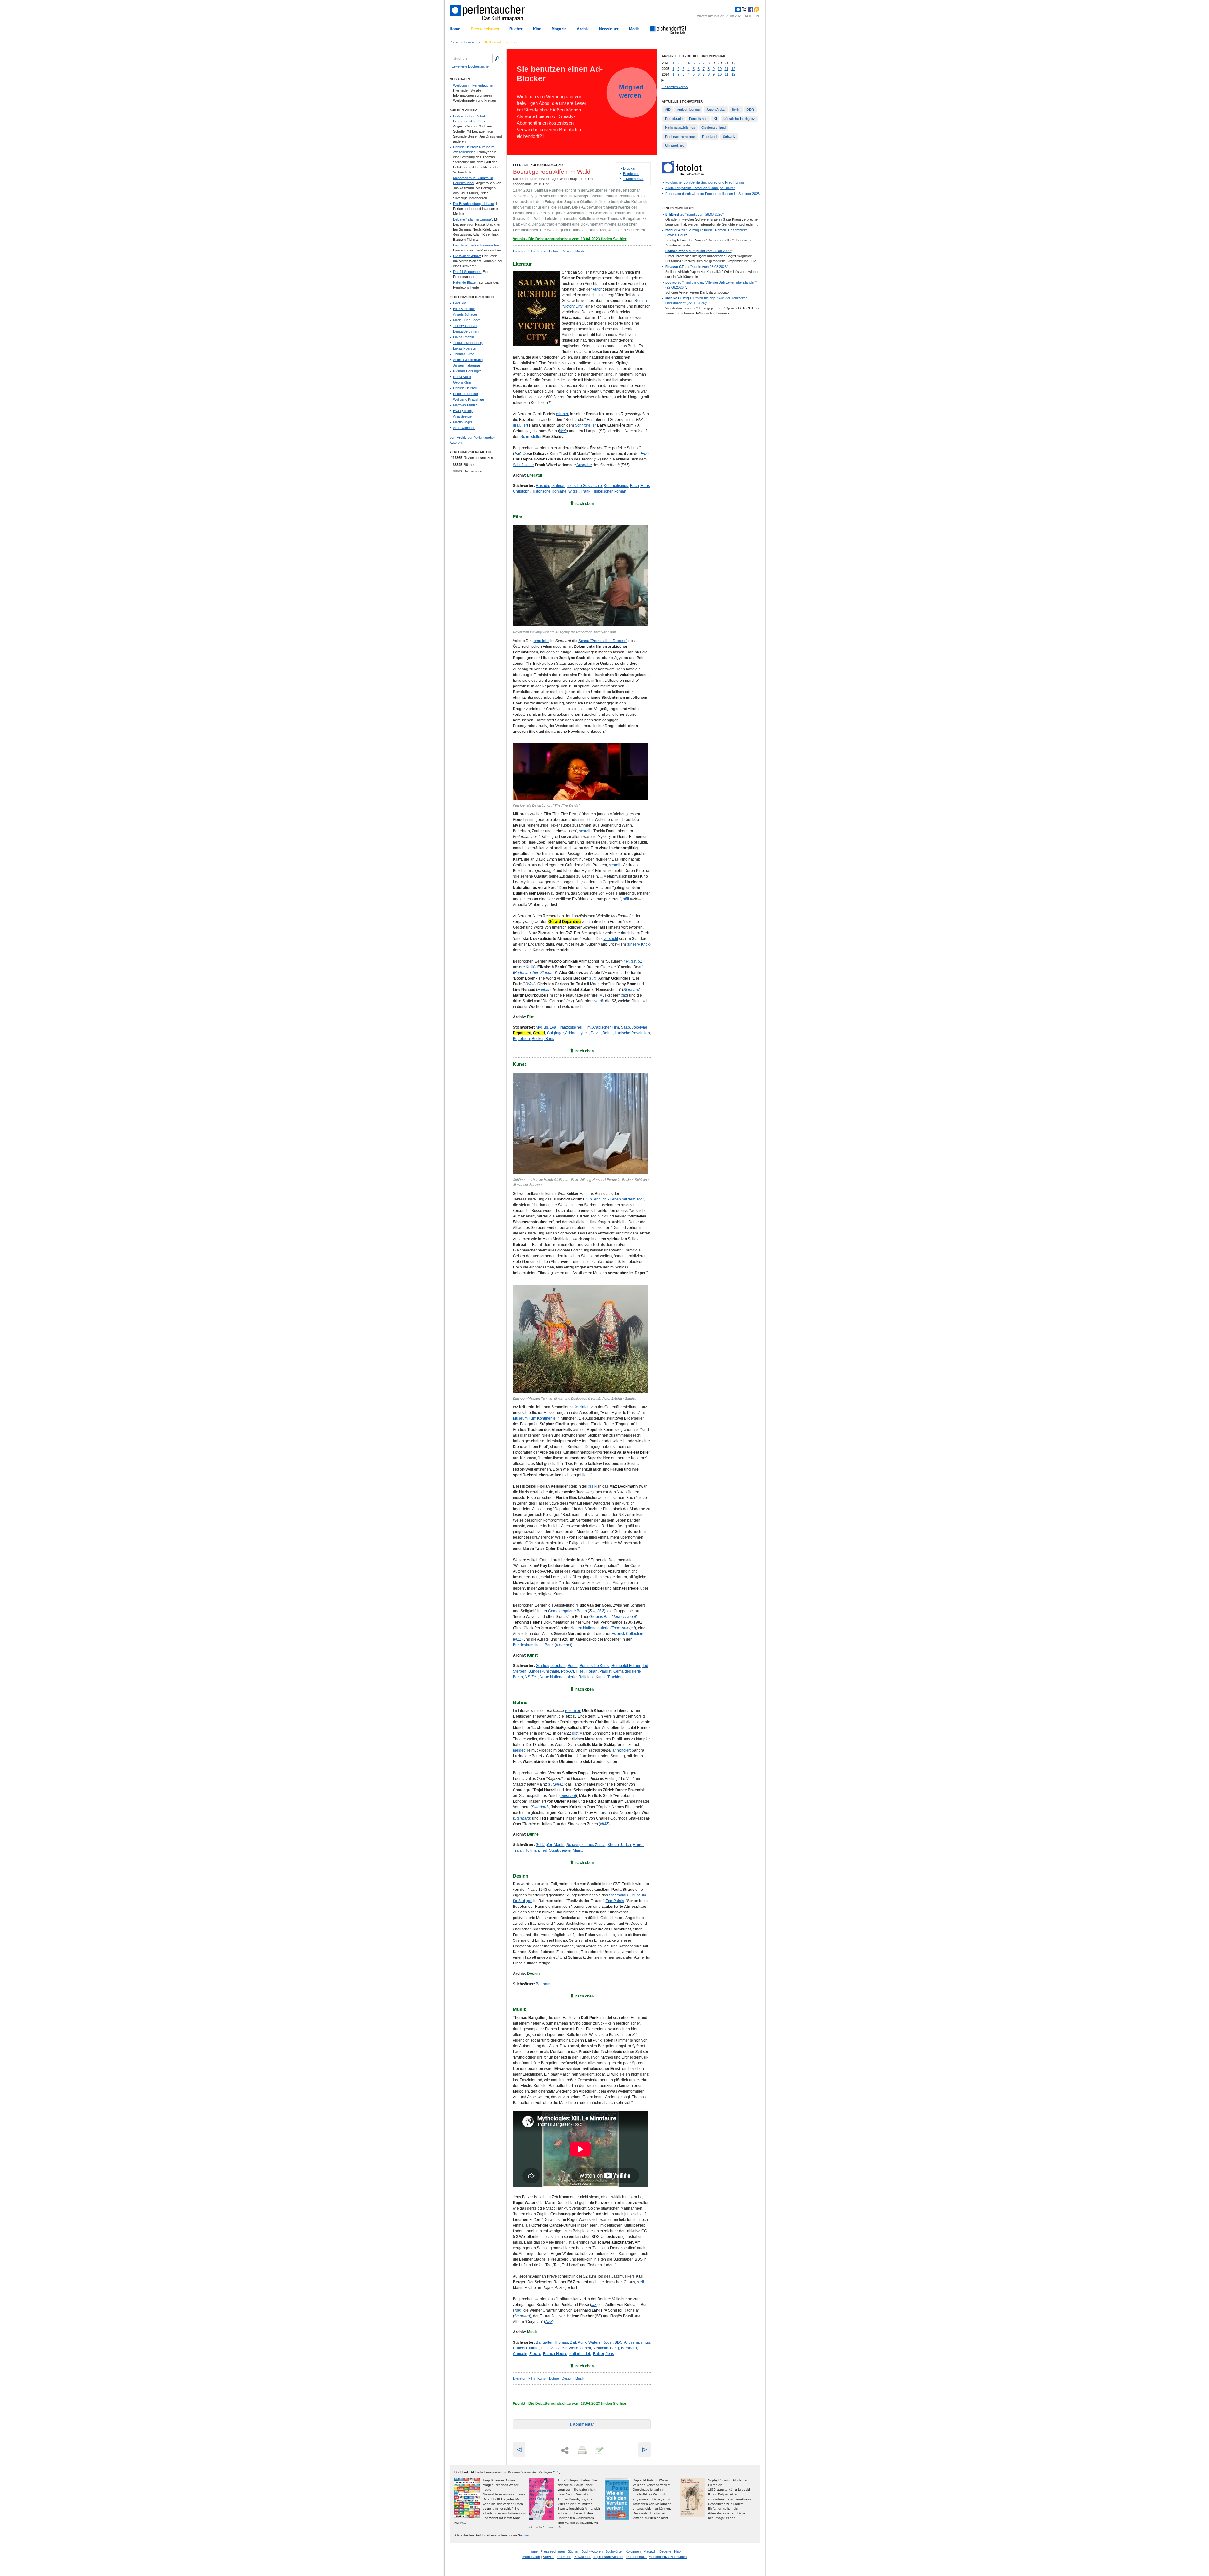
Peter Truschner (466, 394)
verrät (599, 1001)
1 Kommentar (633, 179)
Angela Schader (465, 314)
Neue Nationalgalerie (558, 1677)
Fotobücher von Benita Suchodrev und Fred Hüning (705, 182)
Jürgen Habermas (467, 365)
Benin (573, 1666)
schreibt (586, 831)
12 (733, 69)
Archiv (583, 29)
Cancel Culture (526, 2348)
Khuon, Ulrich (619, 1845)
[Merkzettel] (599, 2450)
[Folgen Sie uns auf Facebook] (750, 10)
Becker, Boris (543, 1039)
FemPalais (615, 1901)
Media (634, 29)
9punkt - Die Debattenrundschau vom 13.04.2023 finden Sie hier (570, 239)
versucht (611, 939)
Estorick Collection (627, 1634)
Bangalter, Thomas (552, 2342)
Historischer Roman (609, 491)
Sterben (520, 1671)
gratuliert (520, 425)
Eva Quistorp (463, 411)
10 (720, 69)
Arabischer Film (606, 1027)
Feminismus (698, 119)
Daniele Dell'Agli (465, 388)
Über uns (564, 2557)
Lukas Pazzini (464, 337)
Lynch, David (590, 1033)
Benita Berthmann (467, 331)
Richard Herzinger (467, 371)
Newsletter (609, 29)
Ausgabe (584, 465)
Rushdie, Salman (551, 486)
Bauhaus (544, 1984)
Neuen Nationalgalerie (590, 1628)
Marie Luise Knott (466, 320)
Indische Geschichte (585, 486)
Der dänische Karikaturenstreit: (477, 245)
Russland (709, 137)
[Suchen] (497, 59)
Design (567, 251)
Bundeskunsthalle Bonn (533, 1645)
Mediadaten (531, 2557)
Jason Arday (716, 110)
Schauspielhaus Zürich (586, 1845)
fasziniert (582, 1407)
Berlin (736, 110)
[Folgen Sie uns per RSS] (756, 10)
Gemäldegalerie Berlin (568, 1611)
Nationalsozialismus (680, 127)
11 (727, 69)
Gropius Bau (600, 1617)
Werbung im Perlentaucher (473, 85)
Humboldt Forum (626, 1666)
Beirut (608, 1033)
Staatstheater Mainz (566, 1850)
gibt (575, 1733)
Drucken (630, 168)
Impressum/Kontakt (608, 2557)
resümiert (573, 1711)
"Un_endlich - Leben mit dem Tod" (615, 1199)
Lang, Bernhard (624, 2348)
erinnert (563, 414)
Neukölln (601, 2348)
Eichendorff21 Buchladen (668, 2557)
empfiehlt (542, 641)
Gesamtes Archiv (675, 87)
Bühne (554, 251)
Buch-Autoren (592, 2551)
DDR (750, 110)
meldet (519, 1750)
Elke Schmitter (464, 309)
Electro (535, 2354)
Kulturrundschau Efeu (502, 42)
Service (549, 2557)
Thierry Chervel (465, 326)
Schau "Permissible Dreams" (603, 641)
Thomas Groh (464, 354)
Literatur (519, 251)
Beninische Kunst (595, 1666)
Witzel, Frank (579, 491)
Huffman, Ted (536, 1850)
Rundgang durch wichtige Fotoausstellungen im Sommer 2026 (712, 194)
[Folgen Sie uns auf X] (744, 10)
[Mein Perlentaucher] (738, 10)
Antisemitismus (637, 2342)
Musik (580, 251)
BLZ (601, 1611)
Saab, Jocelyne (634, 1027)
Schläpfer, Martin (550, 1845)
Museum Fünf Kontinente (534, 1418)
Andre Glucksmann (468, 360)
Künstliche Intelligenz (739, 119)
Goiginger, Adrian (562, 1033)
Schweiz (729, 137)
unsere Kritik (639, 944)
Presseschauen (485, 29)
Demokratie (674, 119)
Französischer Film (574, 1027)
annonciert (622, 1750)
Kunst (542, 251)
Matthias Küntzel (466, 405)
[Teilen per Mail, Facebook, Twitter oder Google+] (565, 2451)
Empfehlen (631, 174)
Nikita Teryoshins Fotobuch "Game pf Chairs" (700, 188)
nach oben (585, 504)
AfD (668, 110)
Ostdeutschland (714, 127)
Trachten (615, 1677)
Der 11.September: (467, 272)
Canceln (520, 2354)
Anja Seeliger (463, 416)
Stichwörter (614, 2551)
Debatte (665, 2551)
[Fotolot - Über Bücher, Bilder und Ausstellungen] (683, 174)
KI (715, 119)
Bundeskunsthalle (544, 1671)
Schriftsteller (585, 425)
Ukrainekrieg (675, 145)
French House (555, 2354)
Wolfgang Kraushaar (469, 399)
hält (626, 899)
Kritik (530, 967)
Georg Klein (462, 382)
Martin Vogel (462, 422)
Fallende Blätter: (465, 282)
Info (557, 2472)
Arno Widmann (464, 428)
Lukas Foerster (465, 348)
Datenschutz (636, 2557)
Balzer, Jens (604, 2354)
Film (531, 251)
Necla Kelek (462, 377)
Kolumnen (633, 2551)
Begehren (521, 1039)
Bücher (516, 29)
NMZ (559, 1784)
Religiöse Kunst (592, 1677)
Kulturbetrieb (580, 2354)
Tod (645, 1666)
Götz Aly (460, 303)
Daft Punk (578, 2342)
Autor (597, 289)
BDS (619, 2342)
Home (455, 29)
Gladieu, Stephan (551, 1666)
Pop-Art (568, 1671)
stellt (641, 2282)
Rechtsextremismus (680, 137)
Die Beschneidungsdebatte (474, 204)
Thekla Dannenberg (468, 343)
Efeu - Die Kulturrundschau (538, 165)
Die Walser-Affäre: (467, 256)
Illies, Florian (587, 1671)
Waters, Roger (601, 2342)
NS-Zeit (531, 1677)
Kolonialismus (616, 486)
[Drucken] (582, 2450)
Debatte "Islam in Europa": (473, 219)
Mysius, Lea (546, 1027)
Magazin (559, 29)
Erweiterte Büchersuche (470, 66)
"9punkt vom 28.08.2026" (694, 214)
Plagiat (605, 1671)
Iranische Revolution (632, 1033)
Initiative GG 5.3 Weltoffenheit (566, 2348)
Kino (537, 29)
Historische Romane (549, 491)
